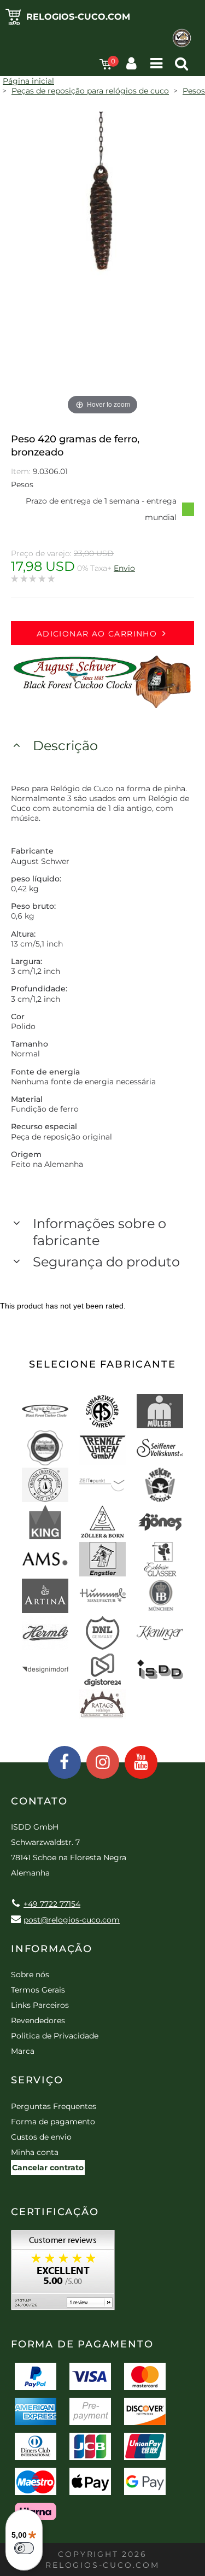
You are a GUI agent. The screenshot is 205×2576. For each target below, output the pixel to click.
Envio (124, 568)
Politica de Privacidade (55, 2036)
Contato (39, 1801)
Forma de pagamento (53, 2122)
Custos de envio (41, 2137)
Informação (52, 1949)
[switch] (24, 2548)
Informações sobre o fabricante (99, 1232)
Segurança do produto (106, 1262)
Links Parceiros (40, 2005)
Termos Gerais (38, 1990)
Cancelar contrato (48, 2168)
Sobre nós (30, 1975)
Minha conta (35, 2152)
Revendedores (38, 2020)
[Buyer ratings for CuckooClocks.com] (63, 2274)
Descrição (65, 746)
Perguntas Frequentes (54, 2106)
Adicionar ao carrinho (97, 634)
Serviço (37, 2080)
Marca (23, 2051)
